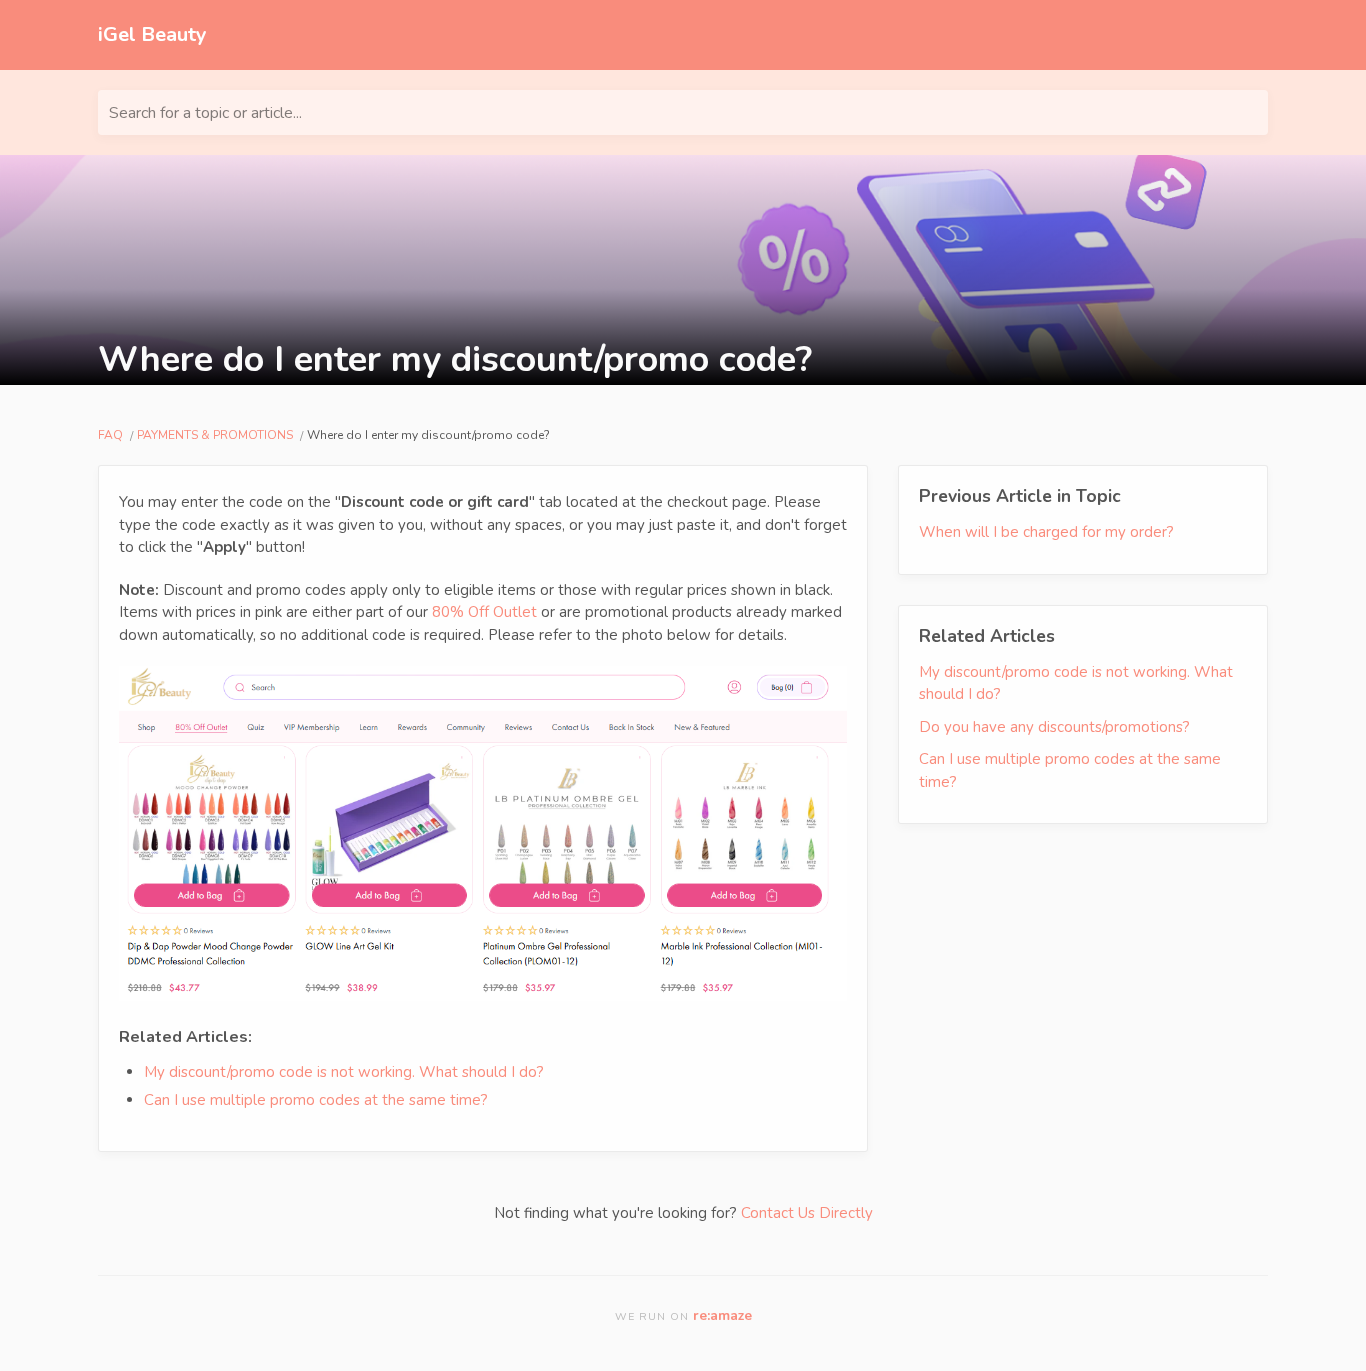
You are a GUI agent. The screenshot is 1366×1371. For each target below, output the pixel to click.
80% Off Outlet (484, 612)
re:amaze (722, 1315)
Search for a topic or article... (205, 113)
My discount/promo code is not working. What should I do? (344, 1072)
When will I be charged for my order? (1046, 532)
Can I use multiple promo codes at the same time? (316, 1100)
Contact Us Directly (807, 1213)
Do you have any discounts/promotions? (1054, 727)
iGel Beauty (152, 34)
